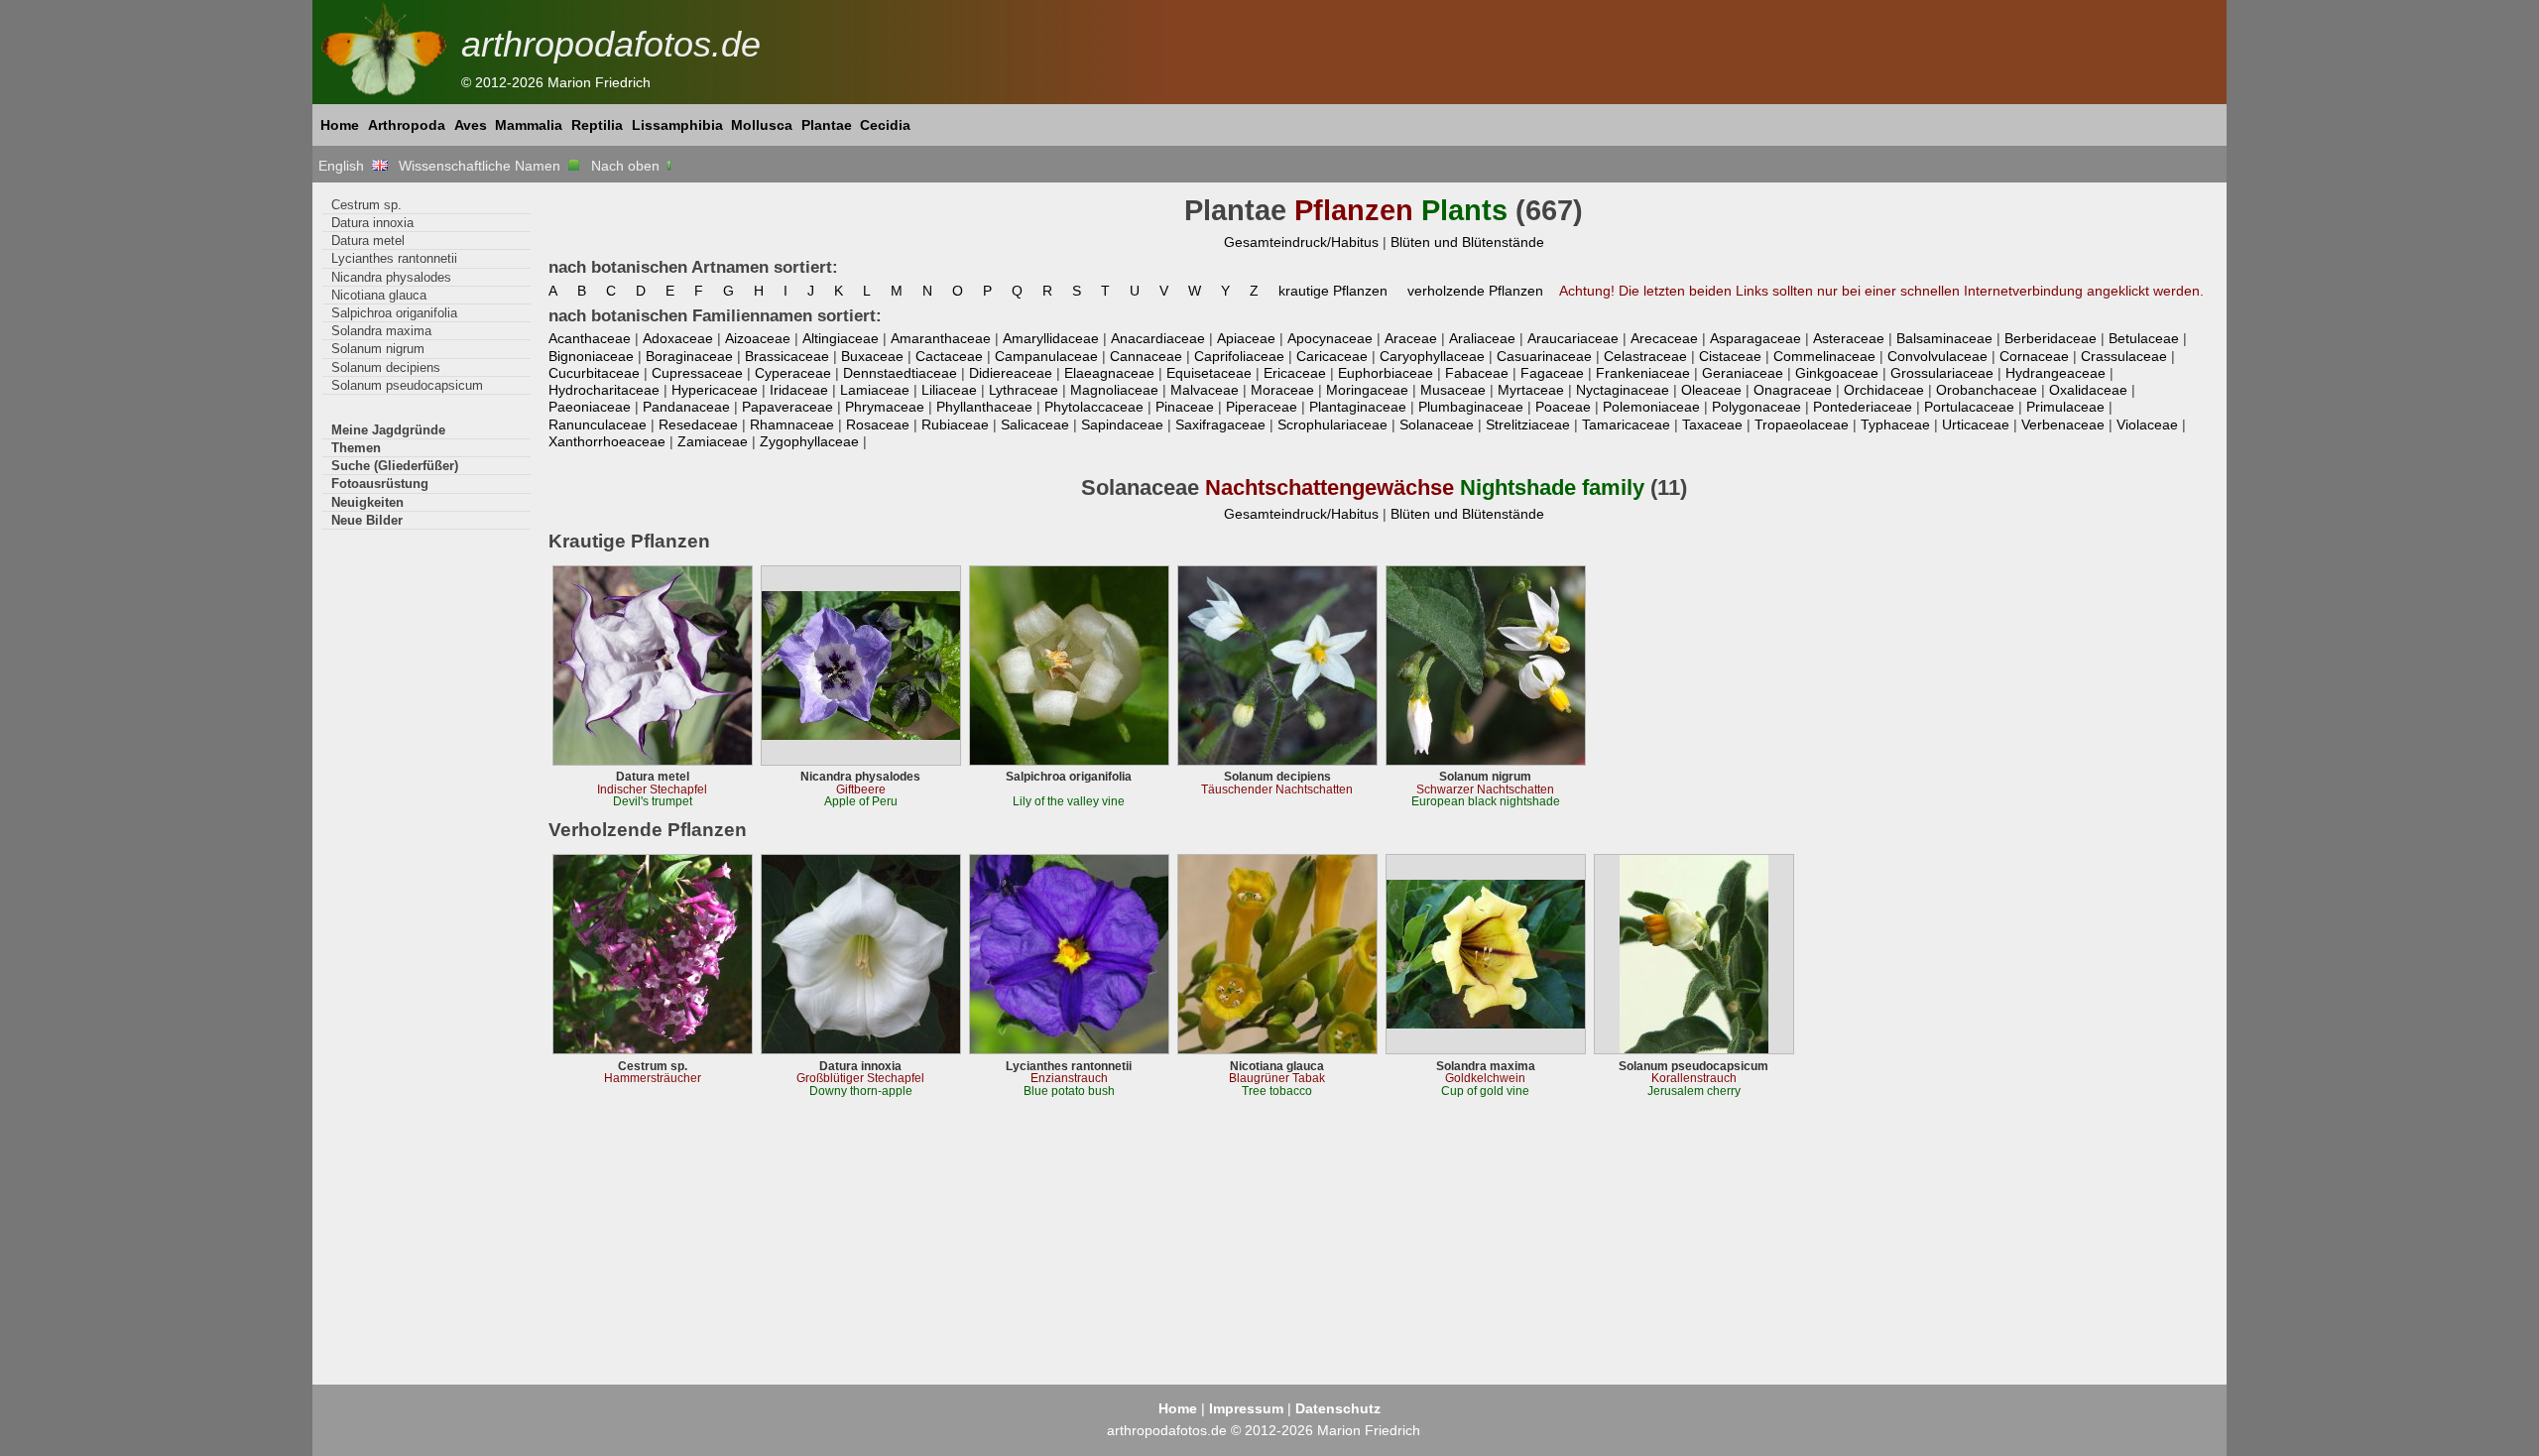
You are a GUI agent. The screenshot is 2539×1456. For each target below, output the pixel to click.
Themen (356, 448)
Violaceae (2147, 425)
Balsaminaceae (1944, 338)
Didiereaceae (1011, 373)
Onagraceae (1793, 390)
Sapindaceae (1122, 425)
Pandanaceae (686, 407)
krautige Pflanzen (1333, 291)
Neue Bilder (367, 520)
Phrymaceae (885, 407)
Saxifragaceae (1220, 425)
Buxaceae (872, 356)
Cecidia (885, 125)
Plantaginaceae (1358, 407)
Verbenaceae (2063, 425)
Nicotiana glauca (379, 295)
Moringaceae (1367, 390)
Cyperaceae (793, 373)
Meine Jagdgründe (388, 430)
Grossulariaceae (1942, 373)
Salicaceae (1035, 425)
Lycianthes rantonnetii (394, 258)
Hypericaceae (715, 390)
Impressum (1246, 1408)
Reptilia (597, 125)
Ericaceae (1295, 373)
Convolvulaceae (1937, 356)
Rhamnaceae (792, 425)
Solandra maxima (381, 331)
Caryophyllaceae (1432, 356)
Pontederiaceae (1863, 407)
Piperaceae (1262, 407)
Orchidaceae (1884, 390)
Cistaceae (1730, 356)
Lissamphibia (677, 125)
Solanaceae (1437, 425)
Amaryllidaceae (1051, 338)
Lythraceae (1024, 390)
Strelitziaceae (1528, 425)
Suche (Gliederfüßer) (395, 466)
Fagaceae (1552, 373)
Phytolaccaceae (1094, 407)
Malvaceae (1205, 390)
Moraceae (1282, 390)
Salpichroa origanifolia (394, 313)
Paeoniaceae (590, 407)
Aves (471, 125)
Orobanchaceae (1987, 390)
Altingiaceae (841, 338)
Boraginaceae (689, 356)
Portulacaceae (1969, 407)
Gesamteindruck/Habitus (1301, 242)
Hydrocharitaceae (604, 390)
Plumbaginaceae (1471, 407)
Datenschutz (1338, 1408)
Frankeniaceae (1643, 373)
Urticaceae (1976, 425)
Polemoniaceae (1651, 407)
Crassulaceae (2124, 356)
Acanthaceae (590, 338)
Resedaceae (698, 425)
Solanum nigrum (378, 349)
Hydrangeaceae (2055, 373)
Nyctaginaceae (1623, 390)
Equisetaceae (1209, 373)
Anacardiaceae (1158, 338)
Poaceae (1563, 407)
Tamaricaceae (1626, 425)
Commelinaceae (1824, 356)
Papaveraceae (787, 407)
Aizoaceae (758, 338)
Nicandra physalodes (391, 277)
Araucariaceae (1573, 338)
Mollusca (762, 125)
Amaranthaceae (941, 338)
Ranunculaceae (598, 425)
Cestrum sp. (366, 205)
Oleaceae (1711, 390)
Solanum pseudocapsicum (407, 385)
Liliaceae (949, 390)
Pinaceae (1185, 407)
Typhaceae (1895, 425)
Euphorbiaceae (1386, 373)
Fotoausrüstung (380, 484)
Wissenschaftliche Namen (484, 166)
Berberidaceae (2051, 338)
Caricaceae (1332, 356)
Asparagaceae (1755, 338)
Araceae (1411, 338)
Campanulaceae (1046, 356)
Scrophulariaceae (1332, 425)
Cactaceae (949, 356)
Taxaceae (1712, 425)
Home (340, 125)
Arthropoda (407, 125)
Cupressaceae (697, 373)
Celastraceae (1645, 356)
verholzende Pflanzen (1475, 291)
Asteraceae (1849, 338)
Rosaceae (878, 425)
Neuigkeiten (367, 502)
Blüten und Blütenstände (1467, 242)
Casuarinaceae (1544, 356)
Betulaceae (2144, 338)
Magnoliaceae (1114, 390)
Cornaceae (2034, 356)
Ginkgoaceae (1837, 373)
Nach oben (627, 166)
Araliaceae (1482, 338)
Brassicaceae (787, 356)
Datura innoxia (372, 223)
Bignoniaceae (591, 356)
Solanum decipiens (386, 367)
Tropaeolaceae (1802, 425)
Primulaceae (2065, 407)
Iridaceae (799, 390)
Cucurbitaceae (594, 373)
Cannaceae (1146, 356)
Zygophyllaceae (809, 441)
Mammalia (529, 125)
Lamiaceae (875, 390)
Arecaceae (1664, 338)
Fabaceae (1477, 373)
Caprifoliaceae (1239, 356)
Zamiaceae (713, 441)
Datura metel (368, 241)
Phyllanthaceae (984, 407)
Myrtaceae (1531, 390)
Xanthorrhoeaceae (607, 441)
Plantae (827, 125)
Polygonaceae (1756, 407)
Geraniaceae (1743, 373)
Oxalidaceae (2088, 390)
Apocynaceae (1330, 338)
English (345, 166)
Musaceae (1453, 390)
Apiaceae (1246, 338)
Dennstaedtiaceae (900, 373)
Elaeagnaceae (1109, 373)
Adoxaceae (678, 338)
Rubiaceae (955, 425)
